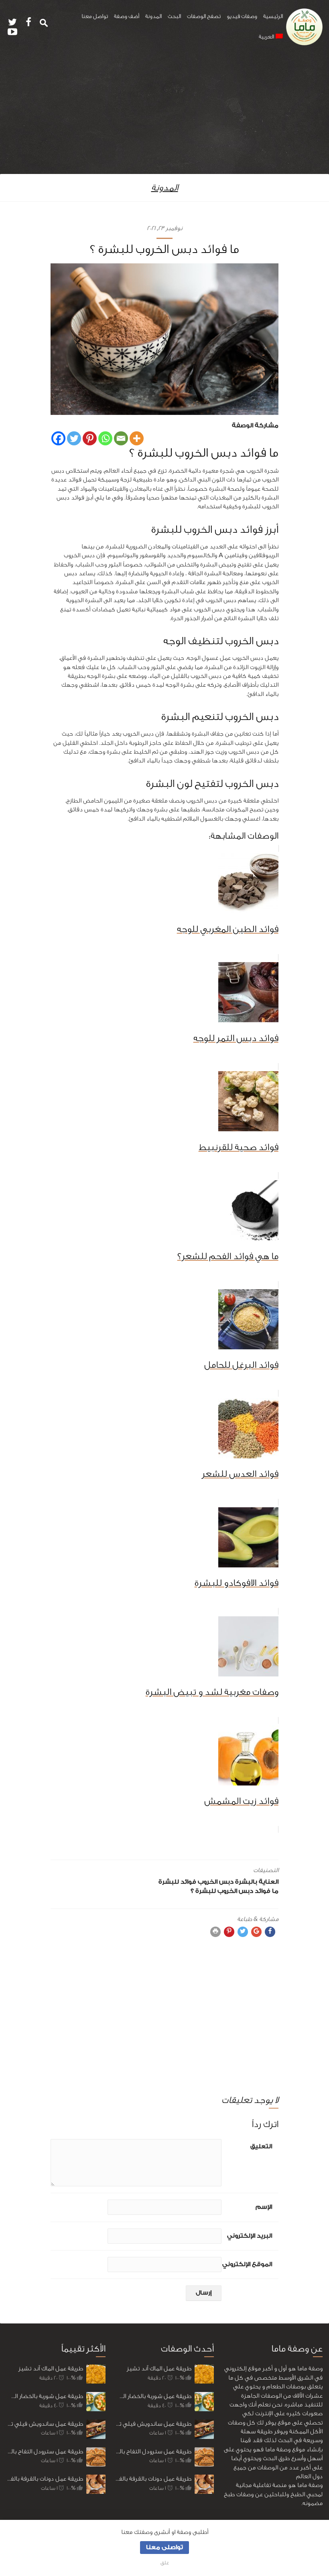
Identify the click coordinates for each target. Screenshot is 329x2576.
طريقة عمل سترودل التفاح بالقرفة (45, 2452)
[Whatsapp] (105, 438)
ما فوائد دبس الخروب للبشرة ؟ (235, 1891)
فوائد (188, 1882)
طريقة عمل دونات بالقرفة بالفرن (45, 2479)
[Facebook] (58, 438)
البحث (174, 16)
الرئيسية (273, 16)
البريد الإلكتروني (250, 2236)
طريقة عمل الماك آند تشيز (51, 2369)
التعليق (261, 2146)
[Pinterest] (90, 438)
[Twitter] (74, 438)
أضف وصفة (127, 16)
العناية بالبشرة (257, 1882)
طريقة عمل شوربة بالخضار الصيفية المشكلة (45, 2396)
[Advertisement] (164, 114)
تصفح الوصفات (204, 16)
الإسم (264, 2207)
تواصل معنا (95, 16)
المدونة (153, 16)
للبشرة (169, 1882)
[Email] (121, 438)
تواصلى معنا (164, 2547)
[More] (137, 438)
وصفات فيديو (242, 16)
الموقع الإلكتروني (247, 2264)
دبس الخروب (216, 1882)
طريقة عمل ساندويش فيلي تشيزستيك (45, 2424)
